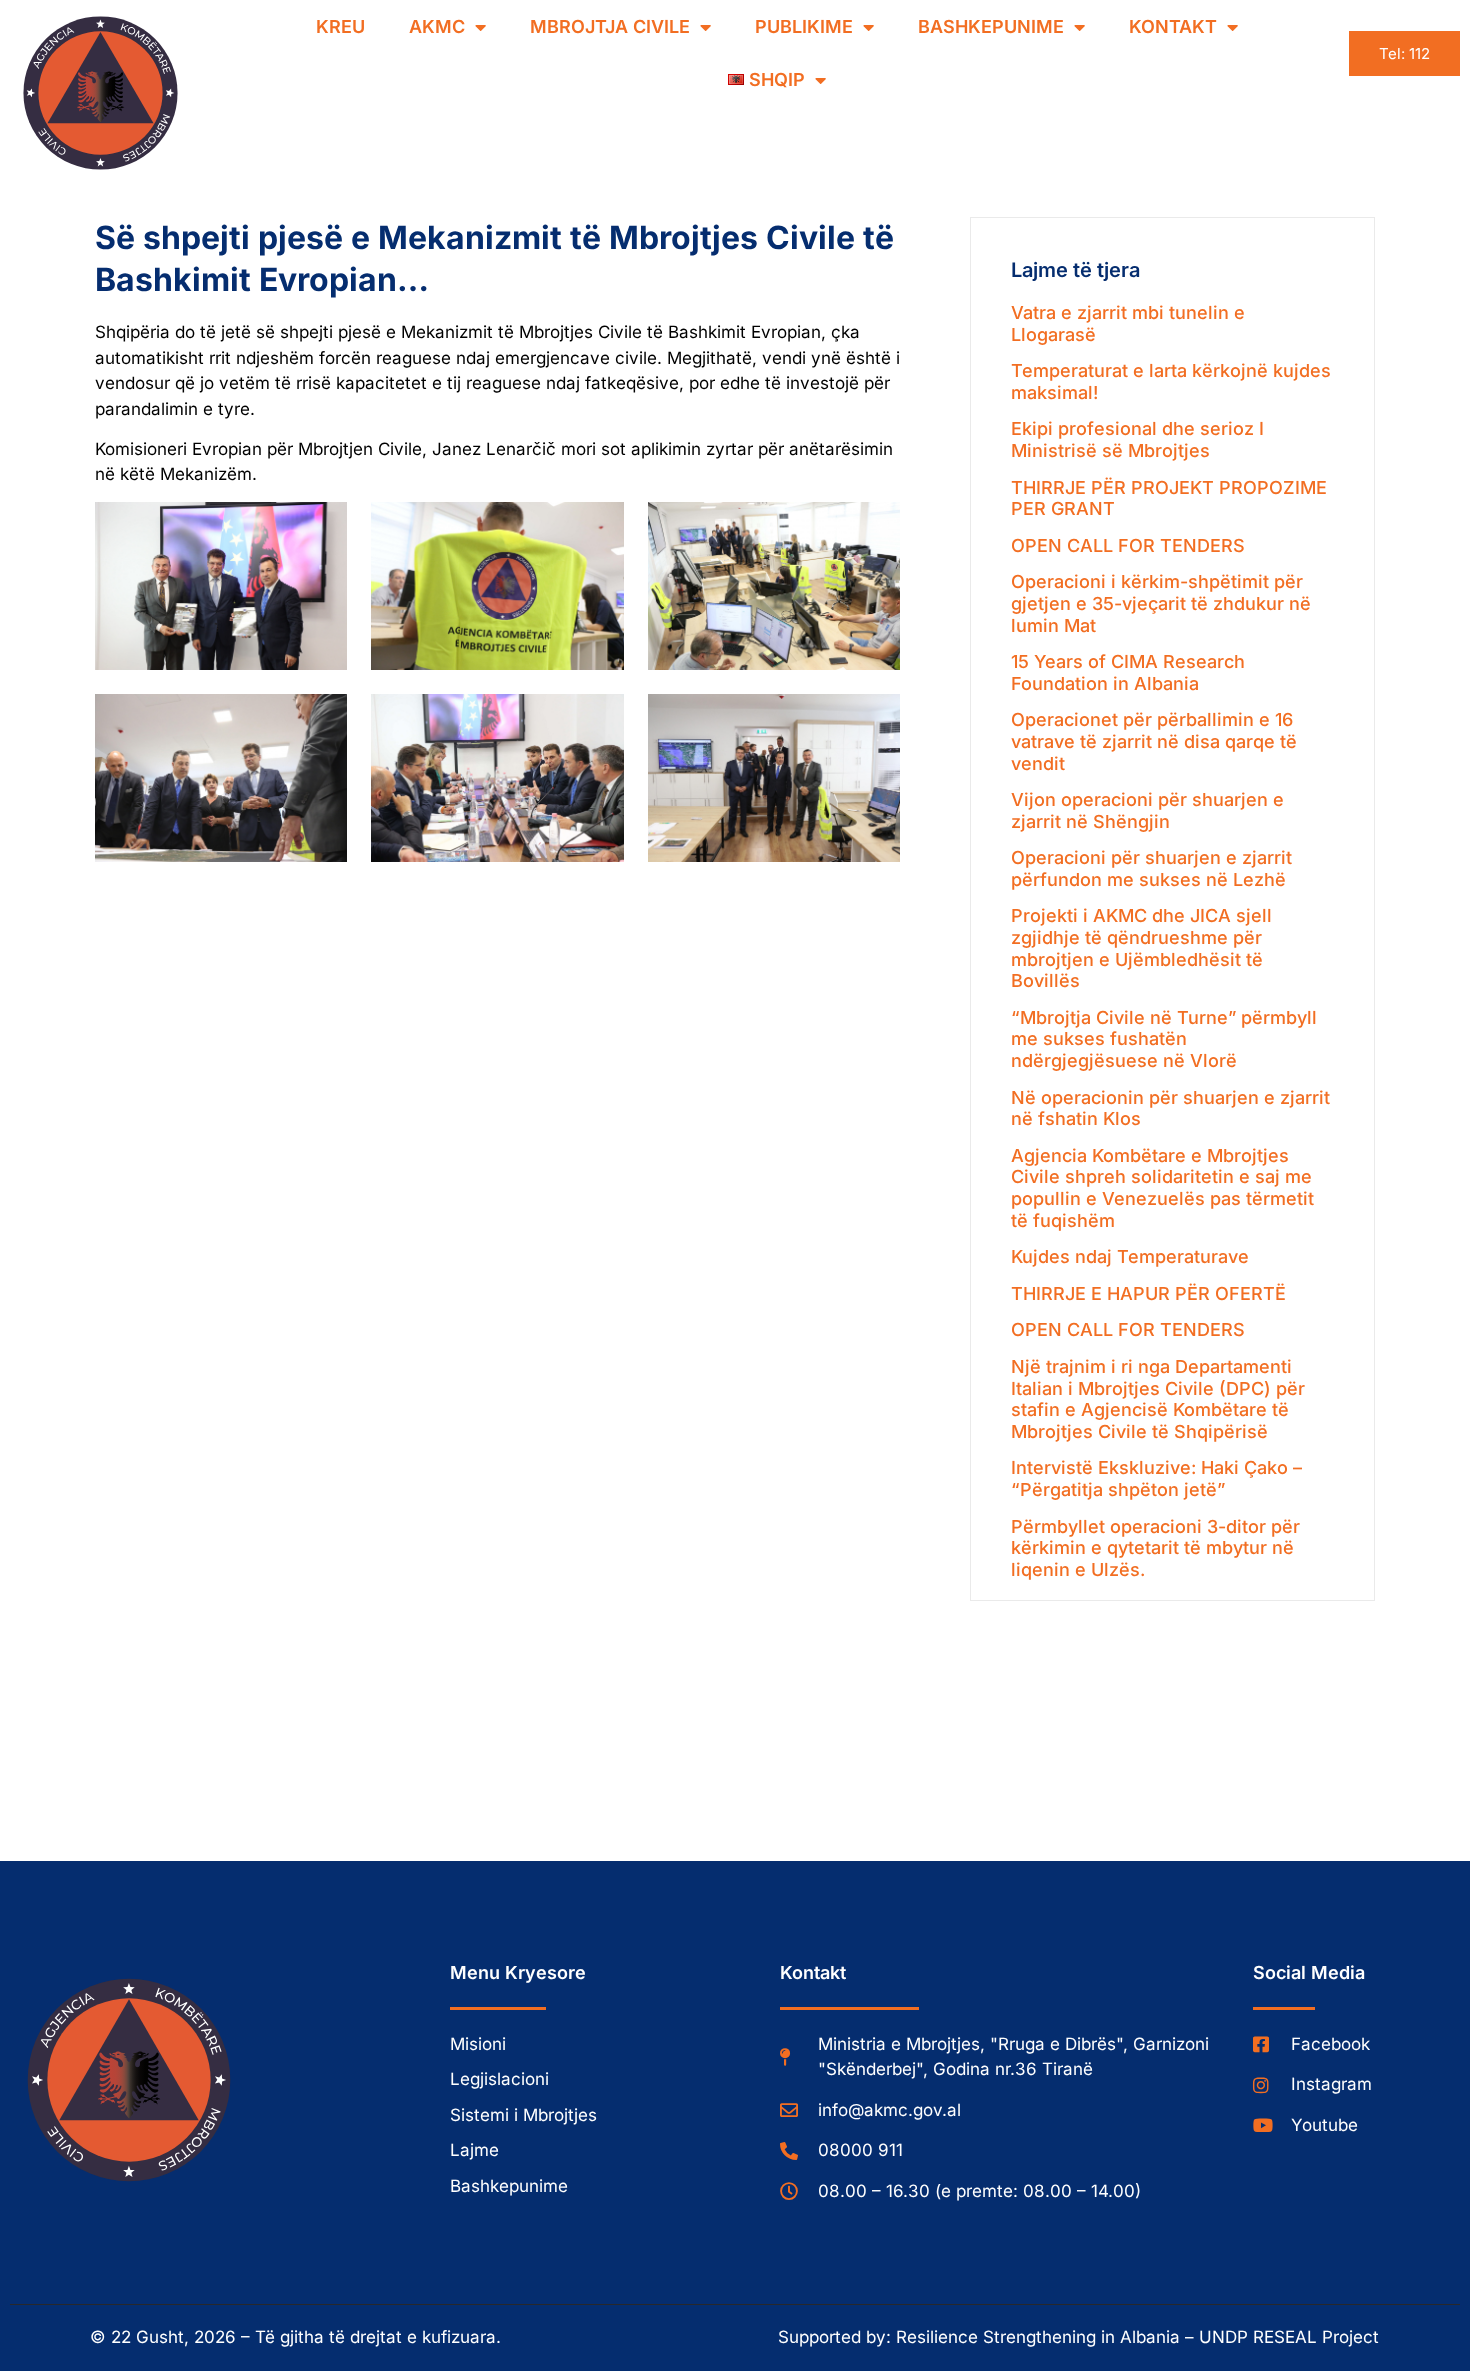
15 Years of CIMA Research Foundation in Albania (1128, 672)
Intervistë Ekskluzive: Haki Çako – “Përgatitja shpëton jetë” (1156, 1478)
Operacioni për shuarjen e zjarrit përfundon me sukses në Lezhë (1151, 868)
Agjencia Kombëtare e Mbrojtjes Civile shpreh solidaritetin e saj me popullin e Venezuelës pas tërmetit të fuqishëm (1162, 1188)
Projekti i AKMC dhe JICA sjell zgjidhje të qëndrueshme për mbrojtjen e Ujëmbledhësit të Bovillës (1141, 948)
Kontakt (1173, 26)
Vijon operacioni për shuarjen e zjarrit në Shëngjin (1147, 810)
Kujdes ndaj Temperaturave (1130, 1256)
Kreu (340, 26)
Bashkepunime (991, 26)
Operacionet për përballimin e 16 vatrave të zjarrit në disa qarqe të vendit (1154, 741)
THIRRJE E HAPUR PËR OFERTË (1148, 1293)
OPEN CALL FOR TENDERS (1128, 545)
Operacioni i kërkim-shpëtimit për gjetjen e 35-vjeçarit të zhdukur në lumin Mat (1161, 603)
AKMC (437, 26)
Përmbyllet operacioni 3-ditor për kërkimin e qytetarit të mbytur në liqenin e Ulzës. (1155, 1548)
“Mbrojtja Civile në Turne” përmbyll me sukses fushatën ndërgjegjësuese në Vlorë (1164, 1039)
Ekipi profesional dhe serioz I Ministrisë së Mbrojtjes (1137, 439)
